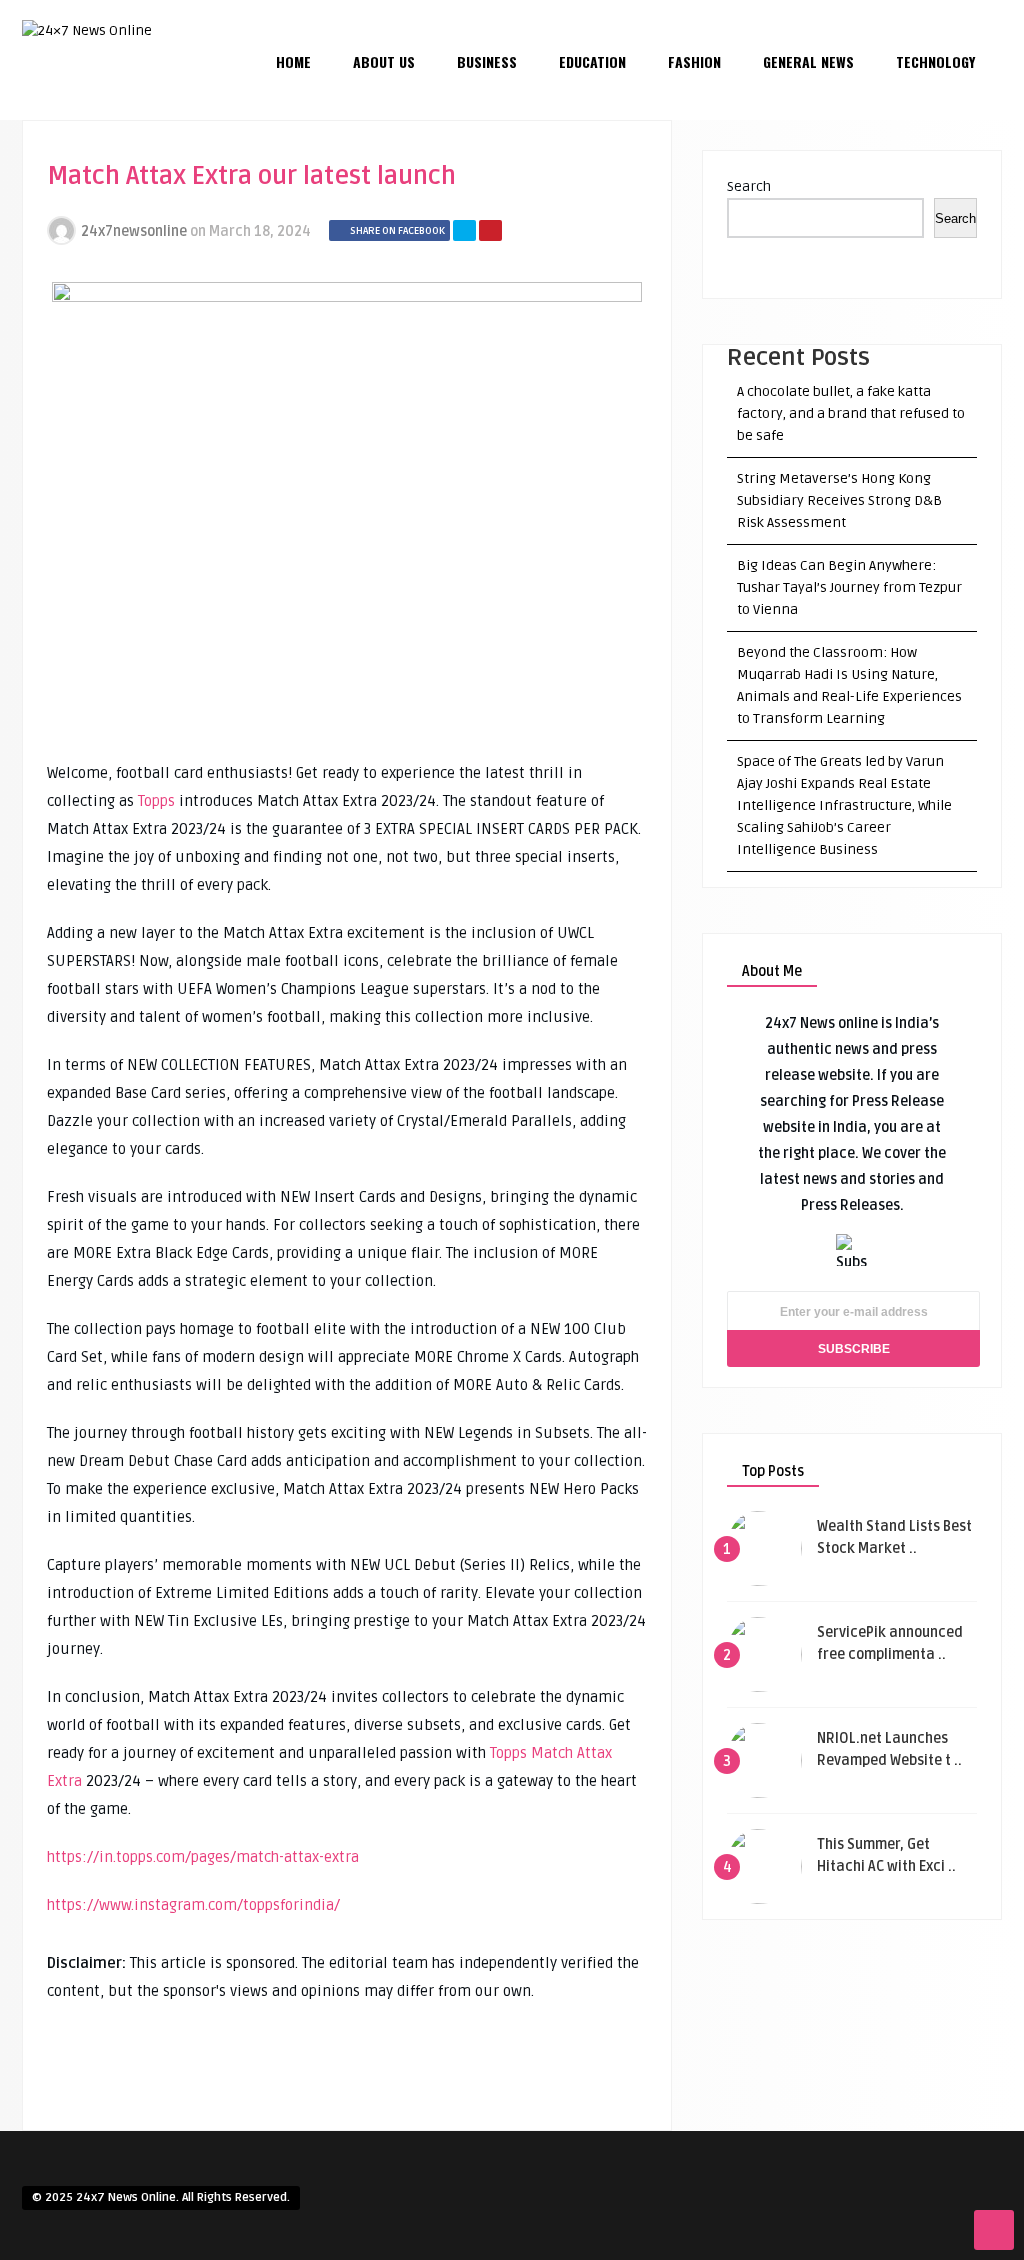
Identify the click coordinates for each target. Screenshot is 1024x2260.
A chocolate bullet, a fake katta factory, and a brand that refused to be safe (851, 413)
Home (293, 61)
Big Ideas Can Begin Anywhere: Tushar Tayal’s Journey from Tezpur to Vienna (849, 587)
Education (592, 61)
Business (487, 61)
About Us (384, 61)
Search (749, 186)
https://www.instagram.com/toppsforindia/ (193, 1905)
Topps (156, 801)
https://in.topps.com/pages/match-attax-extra (203, 1857)
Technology (935, 61)
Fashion (694, 61)
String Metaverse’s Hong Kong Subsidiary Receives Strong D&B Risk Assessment (839, 500)
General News (808, 61)
